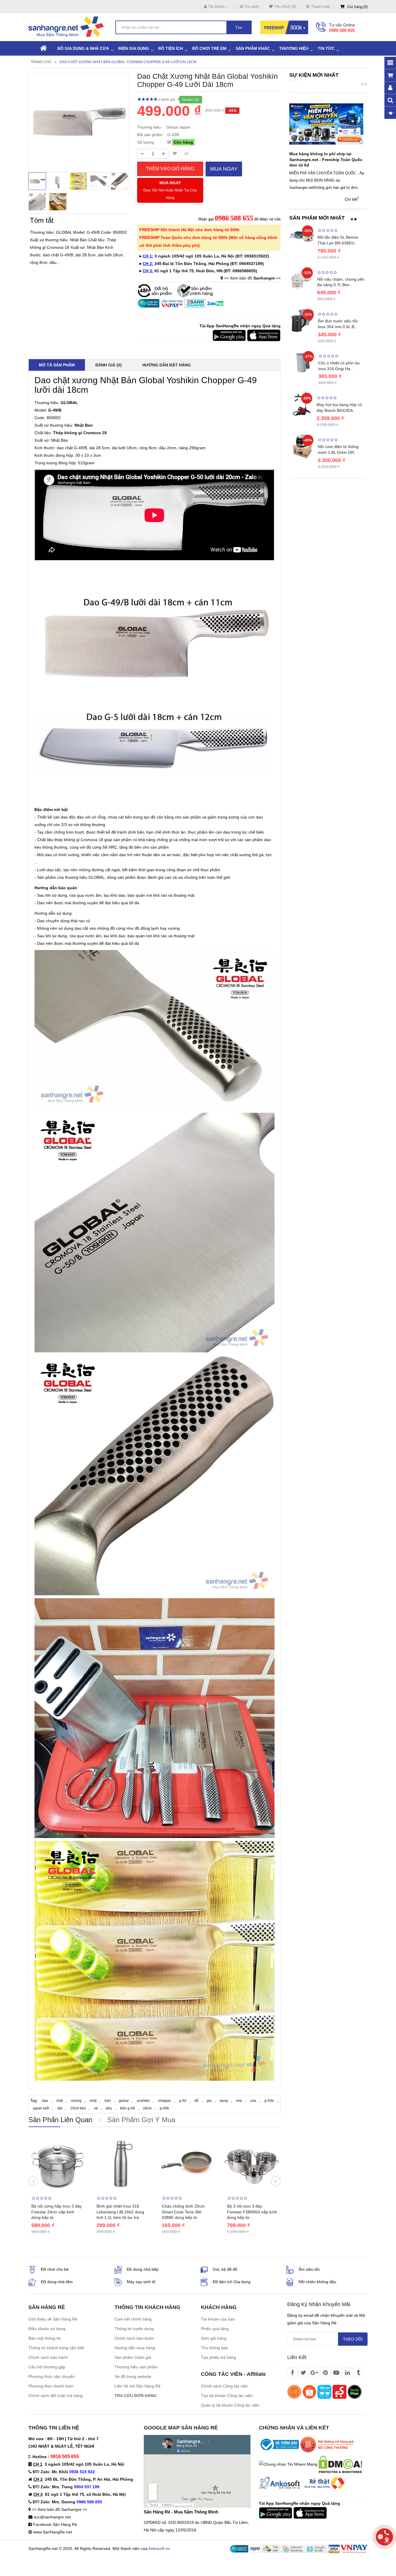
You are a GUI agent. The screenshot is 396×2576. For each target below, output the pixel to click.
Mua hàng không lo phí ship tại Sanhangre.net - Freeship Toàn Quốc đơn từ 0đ (326, 160)
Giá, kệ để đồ (225, 2269)
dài (60, 2108)
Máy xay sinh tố (141, 2282)
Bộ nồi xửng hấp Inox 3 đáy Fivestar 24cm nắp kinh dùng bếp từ (57, 2212)
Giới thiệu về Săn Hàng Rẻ (53, 2319)
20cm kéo (78, 2108)
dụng (224, 2101)
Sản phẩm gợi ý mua (141, 2120)
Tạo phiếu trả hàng (218, 2357)
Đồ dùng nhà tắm (57, 2282)
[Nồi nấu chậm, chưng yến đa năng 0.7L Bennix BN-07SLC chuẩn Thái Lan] (302, 278)
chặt (60, 2101)
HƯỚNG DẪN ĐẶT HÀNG (167, 365)
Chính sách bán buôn (134, 2338)
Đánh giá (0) (109, 365)
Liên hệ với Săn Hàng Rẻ (138, 2386)
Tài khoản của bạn (218, 2319)
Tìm (239, 28)
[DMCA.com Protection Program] (340, 2464)
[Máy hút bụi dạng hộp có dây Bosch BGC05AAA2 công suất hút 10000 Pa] (301, 403)
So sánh (252, 7)
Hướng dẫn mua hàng (135, 2348)
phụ (109, 2108)
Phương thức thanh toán (51, 2386)
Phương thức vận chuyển (52, 2376)
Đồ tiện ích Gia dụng (232, 2282)
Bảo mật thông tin (45, 2338)
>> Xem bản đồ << (252, 278)
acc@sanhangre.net (52, 2517)
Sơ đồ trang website (133, 2376)
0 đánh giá (167, 100)
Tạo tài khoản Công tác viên (227, 2396)
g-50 (183, 2101)
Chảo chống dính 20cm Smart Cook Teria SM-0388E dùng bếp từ (183, 2212)
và (96, 2108)
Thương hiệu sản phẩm (136, 2367)
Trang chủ (41, 62)
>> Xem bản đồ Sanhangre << (60, 2509)
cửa (253, 2101)
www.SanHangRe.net (52, 2532)
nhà (239, 2101)
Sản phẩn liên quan (60, 2120)
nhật (93, 2101)
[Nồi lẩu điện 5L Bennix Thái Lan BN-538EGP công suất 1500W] (302, 236)
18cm (147, 2108)
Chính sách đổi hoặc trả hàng (56, 2396)
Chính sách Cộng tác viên (225, 2386)
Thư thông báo (215, 2348)
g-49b (164, 2108)
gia (209, 2101)
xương (76, 2101)
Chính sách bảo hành (48, 2357)
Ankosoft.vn (159, 2548)
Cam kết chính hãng (133, 2319)
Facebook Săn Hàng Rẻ (55, 2524)
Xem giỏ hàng (214, 2338)
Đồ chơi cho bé (55, 2269)
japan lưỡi (41, 2108)
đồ (197, 2101)
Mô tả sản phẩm (57, 365)
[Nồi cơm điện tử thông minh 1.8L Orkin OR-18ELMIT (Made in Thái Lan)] (302, 446)
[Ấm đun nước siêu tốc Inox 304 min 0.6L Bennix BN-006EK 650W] (302, 320)
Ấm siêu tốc (309, 2269)
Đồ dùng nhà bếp (143, 2269)
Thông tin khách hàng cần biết (56, 2348)
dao (45, 2101)
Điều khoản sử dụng (47, 2329)
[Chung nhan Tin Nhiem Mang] (288, 2464)
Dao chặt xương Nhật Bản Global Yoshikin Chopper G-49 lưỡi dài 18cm (128, 62)
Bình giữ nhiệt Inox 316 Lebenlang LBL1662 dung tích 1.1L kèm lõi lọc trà (120, 2212)
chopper (165, 2101)
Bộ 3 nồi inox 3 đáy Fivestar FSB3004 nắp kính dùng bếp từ (252, 2212)
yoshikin (143, 2101)
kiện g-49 (127, 2108)
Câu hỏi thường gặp (47, 2367)
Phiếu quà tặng (215, 2329)
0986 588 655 (342, 30)
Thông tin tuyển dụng (134, 2329)
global (124, 2101)
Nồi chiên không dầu (317, 2282)
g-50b (269, 2101)
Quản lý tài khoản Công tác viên (230, 2405)
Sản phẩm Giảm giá (133, 2357)
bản (108, 2101)
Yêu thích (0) (285, 7)
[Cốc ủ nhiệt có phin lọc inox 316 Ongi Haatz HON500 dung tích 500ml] (302, 362)
